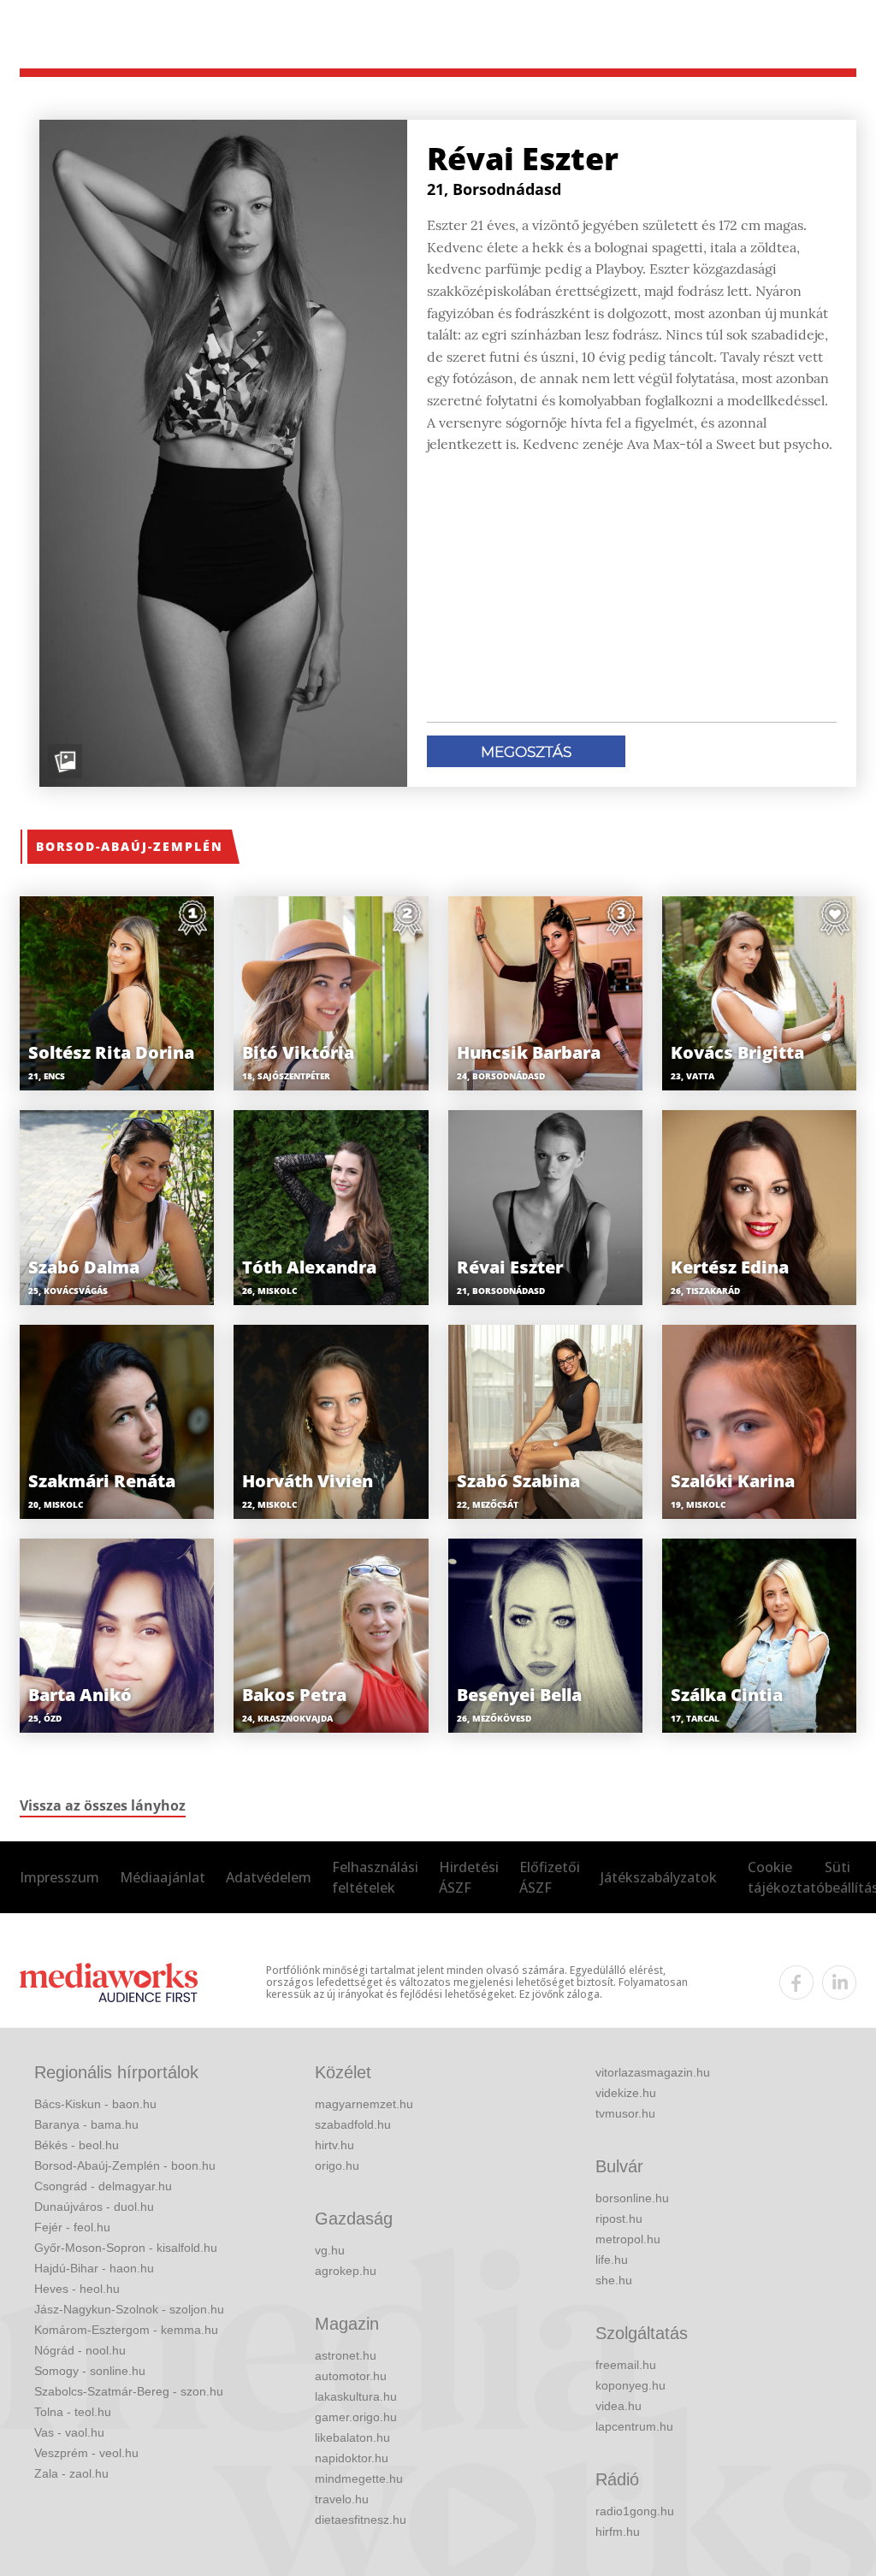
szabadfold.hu (353, 2124)
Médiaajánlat (163, 1877)
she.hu (614, 2280)
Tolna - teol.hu (73, 2412)
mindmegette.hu (359, 2479)
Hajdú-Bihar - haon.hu (94, 2268)
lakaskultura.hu (356, 2396)
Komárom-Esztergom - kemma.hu (126, 2330)
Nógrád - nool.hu (80, 2350)
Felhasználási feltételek (375, 1877)
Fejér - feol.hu (72, 2227)
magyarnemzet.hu (364, 2104)
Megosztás (526, 752)
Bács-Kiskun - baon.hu (95, 2104)
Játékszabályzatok (659, 1877)
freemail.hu (626, 2365)
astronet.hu (346, 2355)
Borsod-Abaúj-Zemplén (130, 846)
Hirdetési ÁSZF (469, 1877)
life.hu (612, 2260)
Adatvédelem (269, 1877)
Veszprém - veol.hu (86, 2453)
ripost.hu (619, 2219)
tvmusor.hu (625, 2113)
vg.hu (330, 2250)
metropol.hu (628, 2239)
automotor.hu (351, 2376)
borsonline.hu (632, 2198)
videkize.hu (626, 2093)
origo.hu (337, 2165)
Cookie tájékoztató (786, 1877)
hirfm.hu (618, 2532)
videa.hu (619, 2406)
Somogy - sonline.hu (90, 2371)
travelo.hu (342, 2499)
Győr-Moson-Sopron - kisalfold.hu (126, 2248)
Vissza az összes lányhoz (103, 1805)
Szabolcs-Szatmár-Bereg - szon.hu (129, 2391)
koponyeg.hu (630, 2385)
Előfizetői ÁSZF (550, 1877)
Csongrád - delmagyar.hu (103, 2186)
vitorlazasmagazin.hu (653, 2072)
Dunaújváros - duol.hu (94, 2207)
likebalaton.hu (352, 2437)
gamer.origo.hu (356, 2417)
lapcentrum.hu (634, 2426)
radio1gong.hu (635, 2511)
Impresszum (59, 1877)
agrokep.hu (346, 2271)
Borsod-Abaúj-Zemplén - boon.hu (125, 2165)
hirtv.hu (334, 2145)
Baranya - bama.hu (86, 2124)
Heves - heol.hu (77, 2289)
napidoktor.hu (352, 2458)
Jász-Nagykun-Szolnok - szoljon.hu (129, 2309)
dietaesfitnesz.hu (361, 2520)
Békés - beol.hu (77, 2145)
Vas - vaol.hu (69, 2432)
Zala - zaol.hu (71, 2473)
